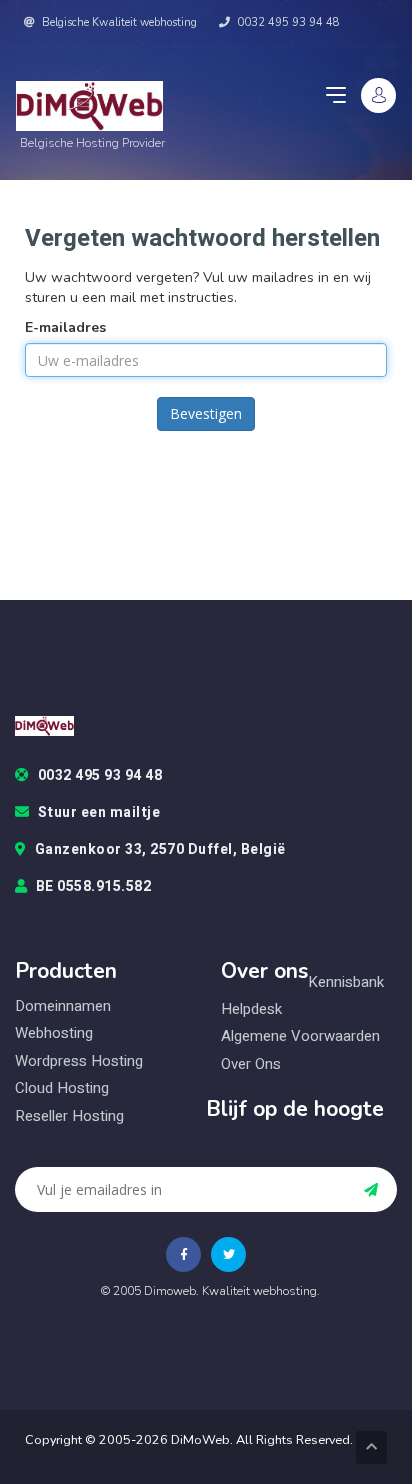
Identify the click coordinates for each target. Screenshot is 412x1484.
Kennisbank (346, 982)
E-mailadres (65, 327)
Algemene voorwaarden (300, 1036)
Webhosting (54, 1033)
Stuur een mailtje (99, 813)
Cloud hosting (62, 1088)
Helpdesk (251, 1009)
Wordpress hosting (79, 1061)
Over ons (251, 1064)
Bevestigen (206, 413)
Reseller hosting (69, 1116)
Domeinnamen (63, 1006)
